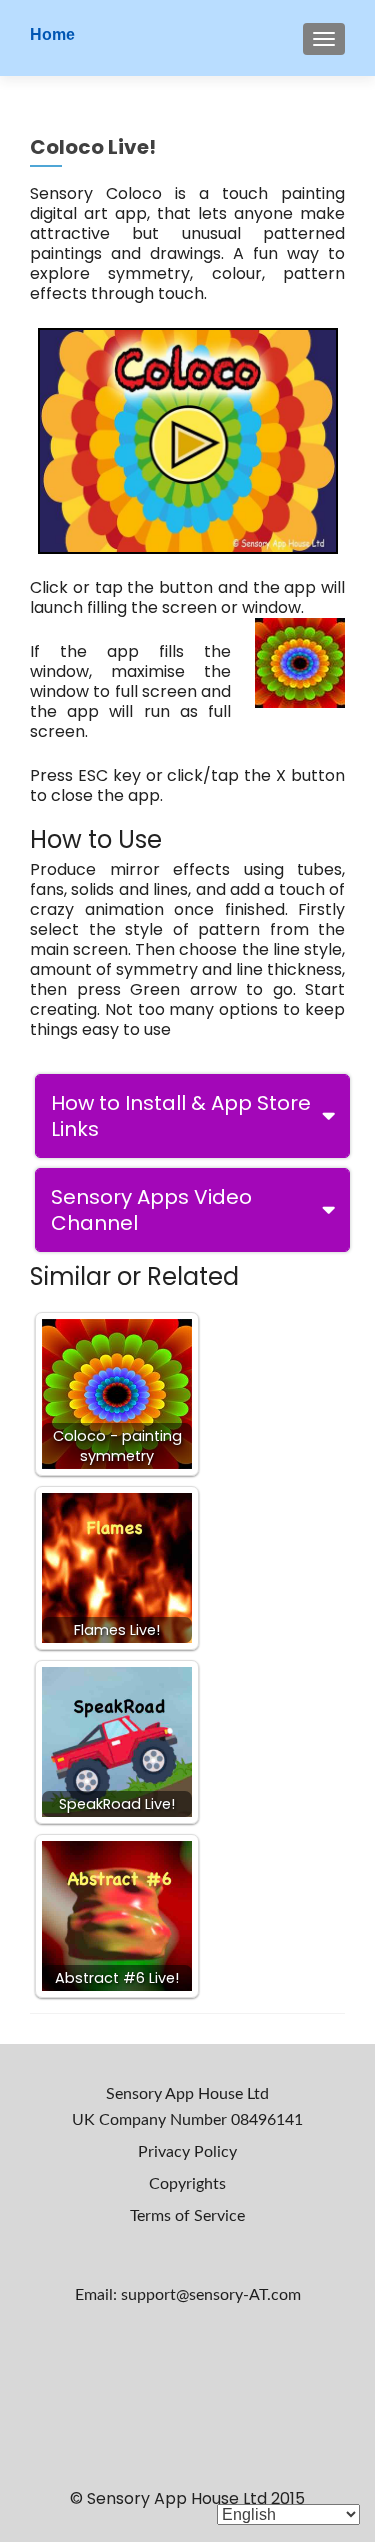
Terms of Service (187, 2216)
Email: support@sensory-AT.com (188, 2295)
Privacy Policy (187, 2152)
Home (52, 34)
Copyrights (187, 2184)
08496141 (267, 2120)
